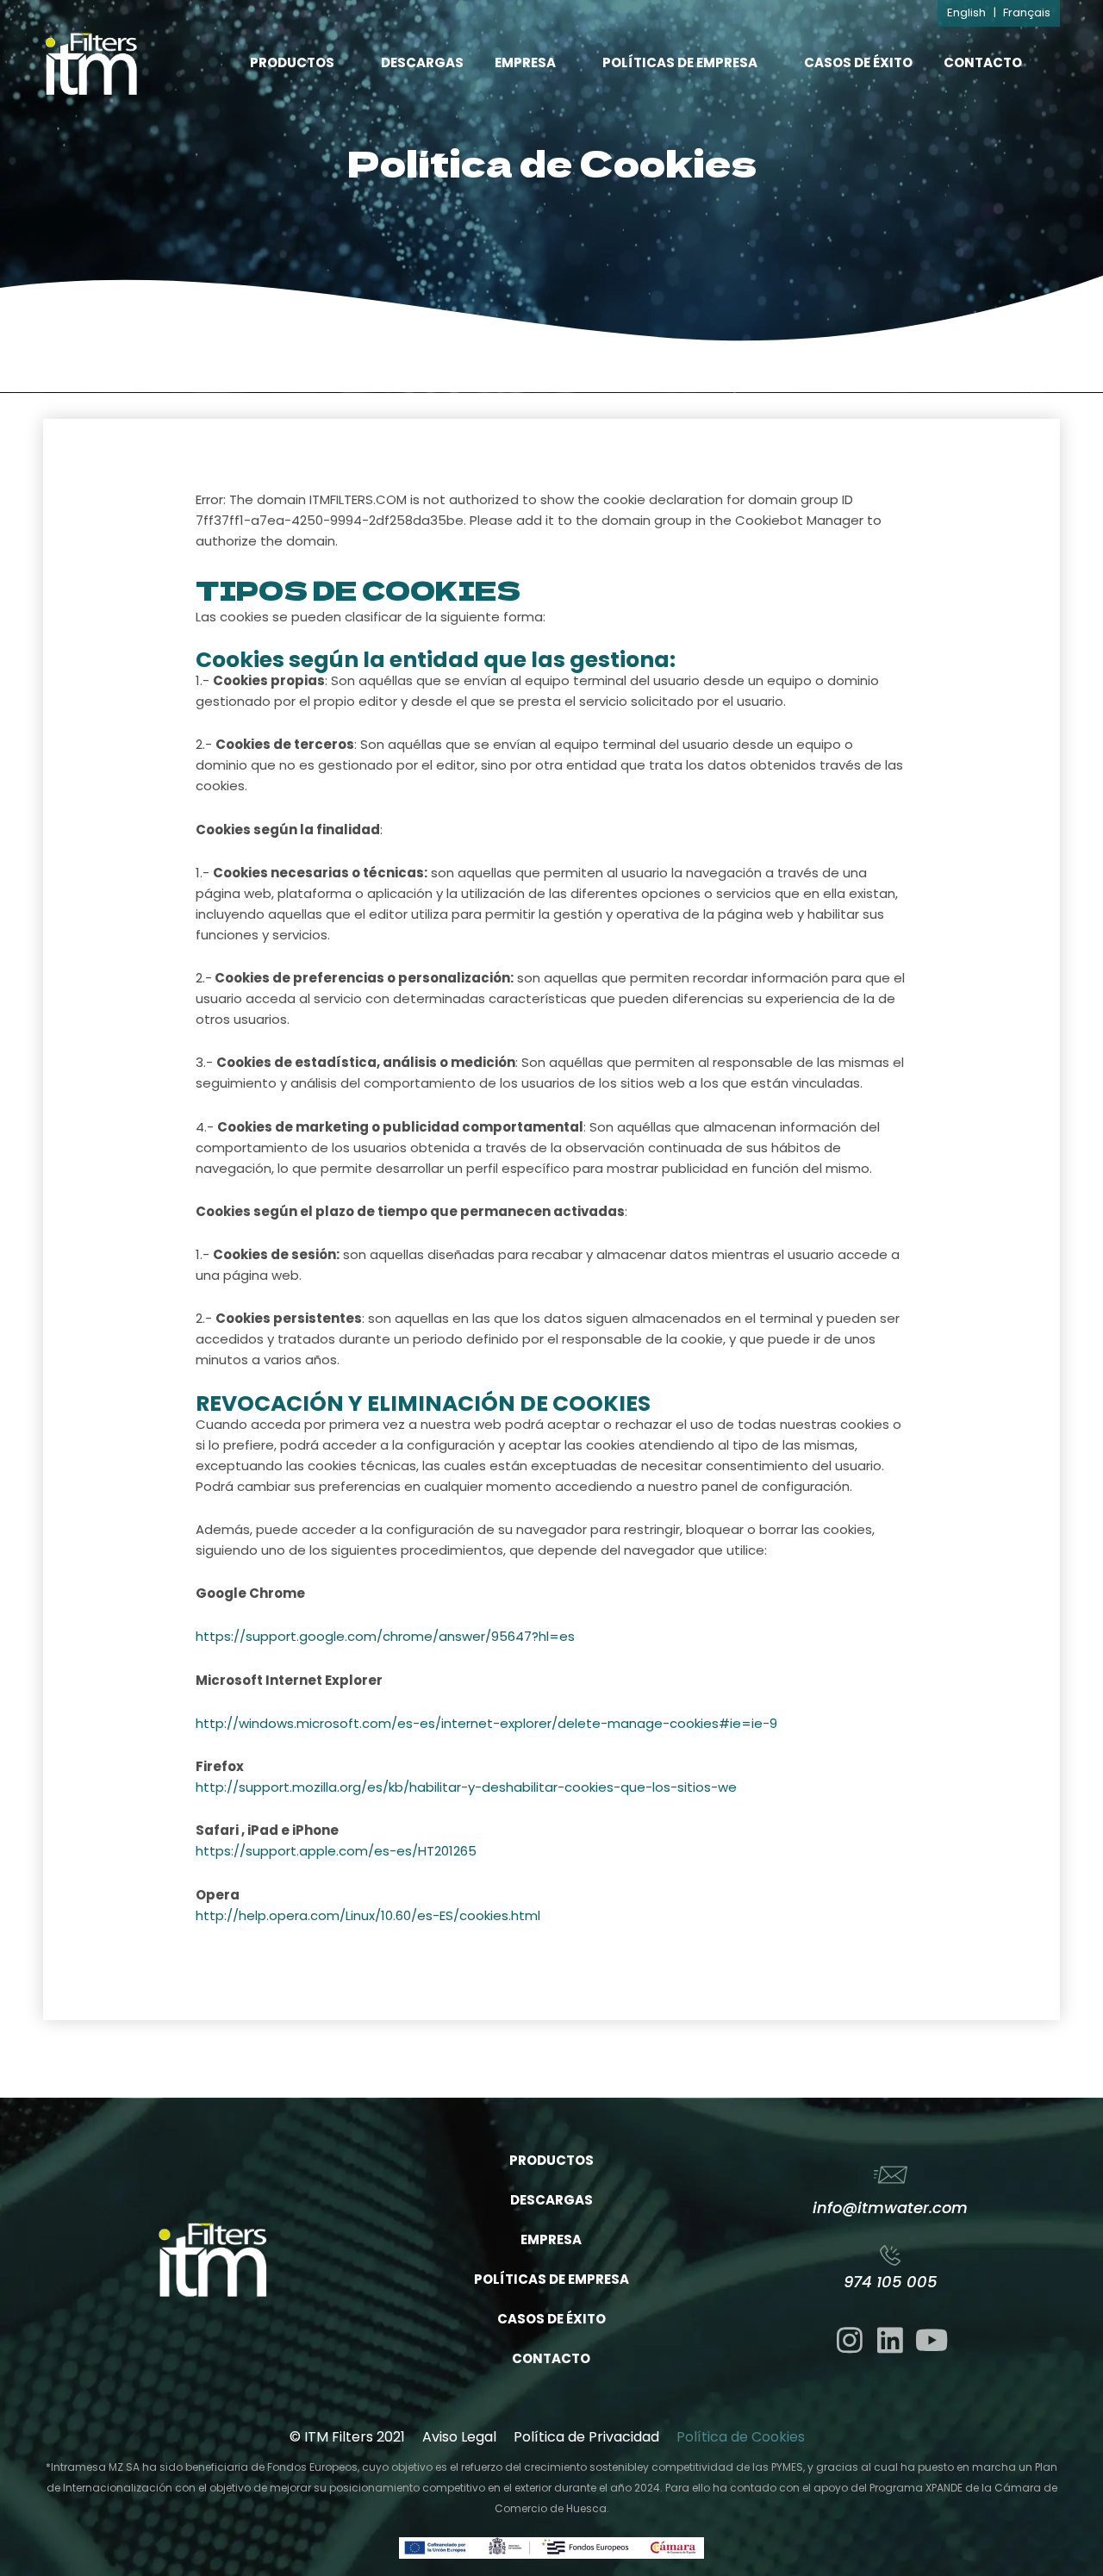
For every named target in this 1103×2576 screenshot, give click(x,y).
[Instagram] (850, 2340)
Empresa (525, 62)
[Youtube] (932, 2340)
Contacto (983, 62)
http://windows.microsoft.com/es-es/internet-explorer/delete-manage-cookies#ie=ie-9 (486, 1723)
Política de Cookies (741, 2437)
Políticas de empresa (680, 62)
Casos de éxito (858, 62)
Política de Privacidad (586, 2437)
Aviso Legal (459, 2437)
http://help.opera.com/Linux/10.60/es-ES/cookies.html (368, 1915)
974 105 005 (891, 2282)
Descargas (422, 62)
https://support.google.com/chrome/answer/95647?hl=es (385, 1636)
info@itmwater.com (890, 2208)
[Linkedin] (891, 2340)
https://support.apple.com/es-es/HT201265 (336, 1851)
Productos (292, 62)
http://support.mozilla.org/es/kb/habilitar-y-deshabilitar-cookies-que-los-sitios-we (466, 1787)
